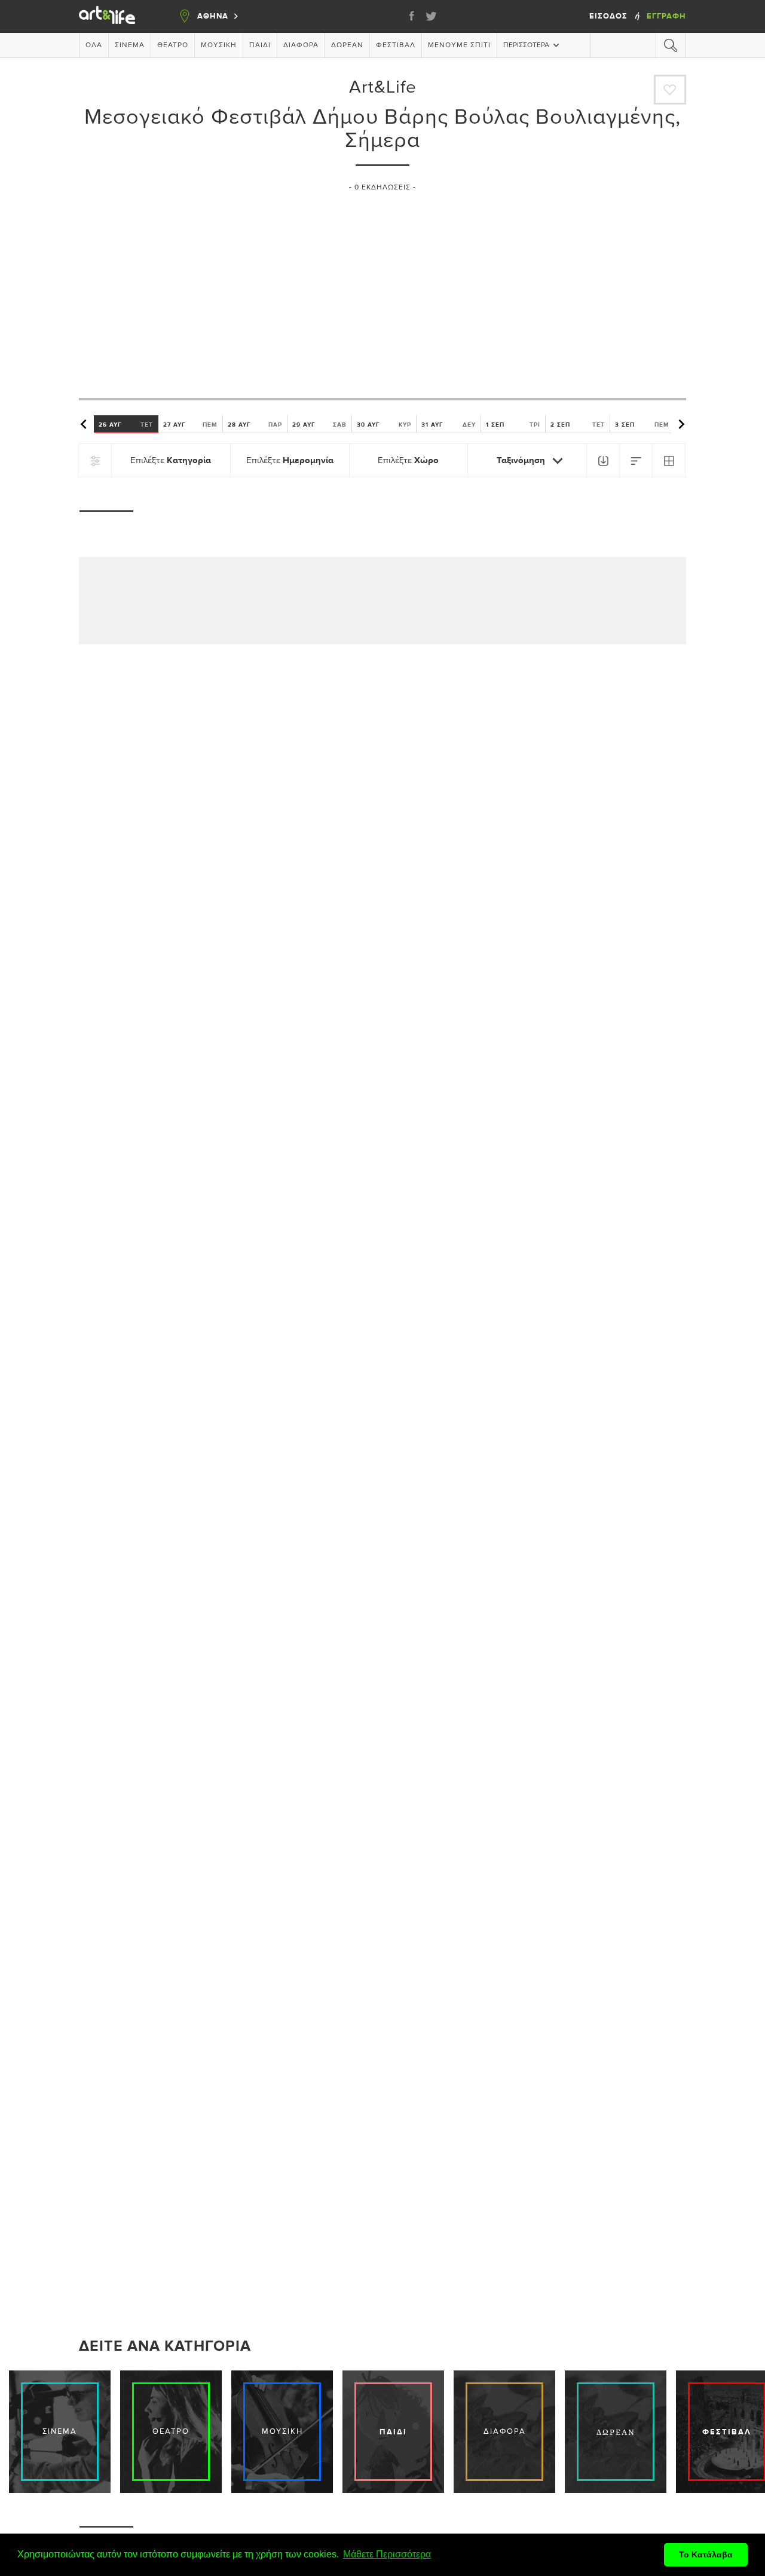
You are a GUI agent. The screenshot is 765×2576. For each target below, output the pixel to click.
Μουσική (219, 45)
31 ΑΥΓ (449, 425)
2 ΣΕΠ (578, 425)
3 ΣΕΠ (642, 425)
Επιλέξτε (171, 460)
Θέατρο (173, 45)
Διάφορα (301, 45)
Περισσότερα (526, 45)
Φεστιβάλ (396, 45)
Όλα (94, 45)
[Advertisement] (382, 290)
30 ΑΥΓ (384, 425)
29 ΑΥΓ (319, 425)
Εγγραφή (666, 16)
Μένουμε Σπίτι (459, 45)
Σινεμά (130, 45)
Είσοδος (610, 16)
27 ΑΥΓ (190, 425)
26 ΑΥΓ (126, 425)
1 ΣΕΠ (513, 425)
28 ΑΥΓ (255, 425)
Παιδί (260, 45)
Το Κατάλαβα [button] (706, 2554)
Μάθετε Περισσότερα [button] (387, 2554)
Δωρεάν (347, 45)
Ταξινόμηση (522, 460)
